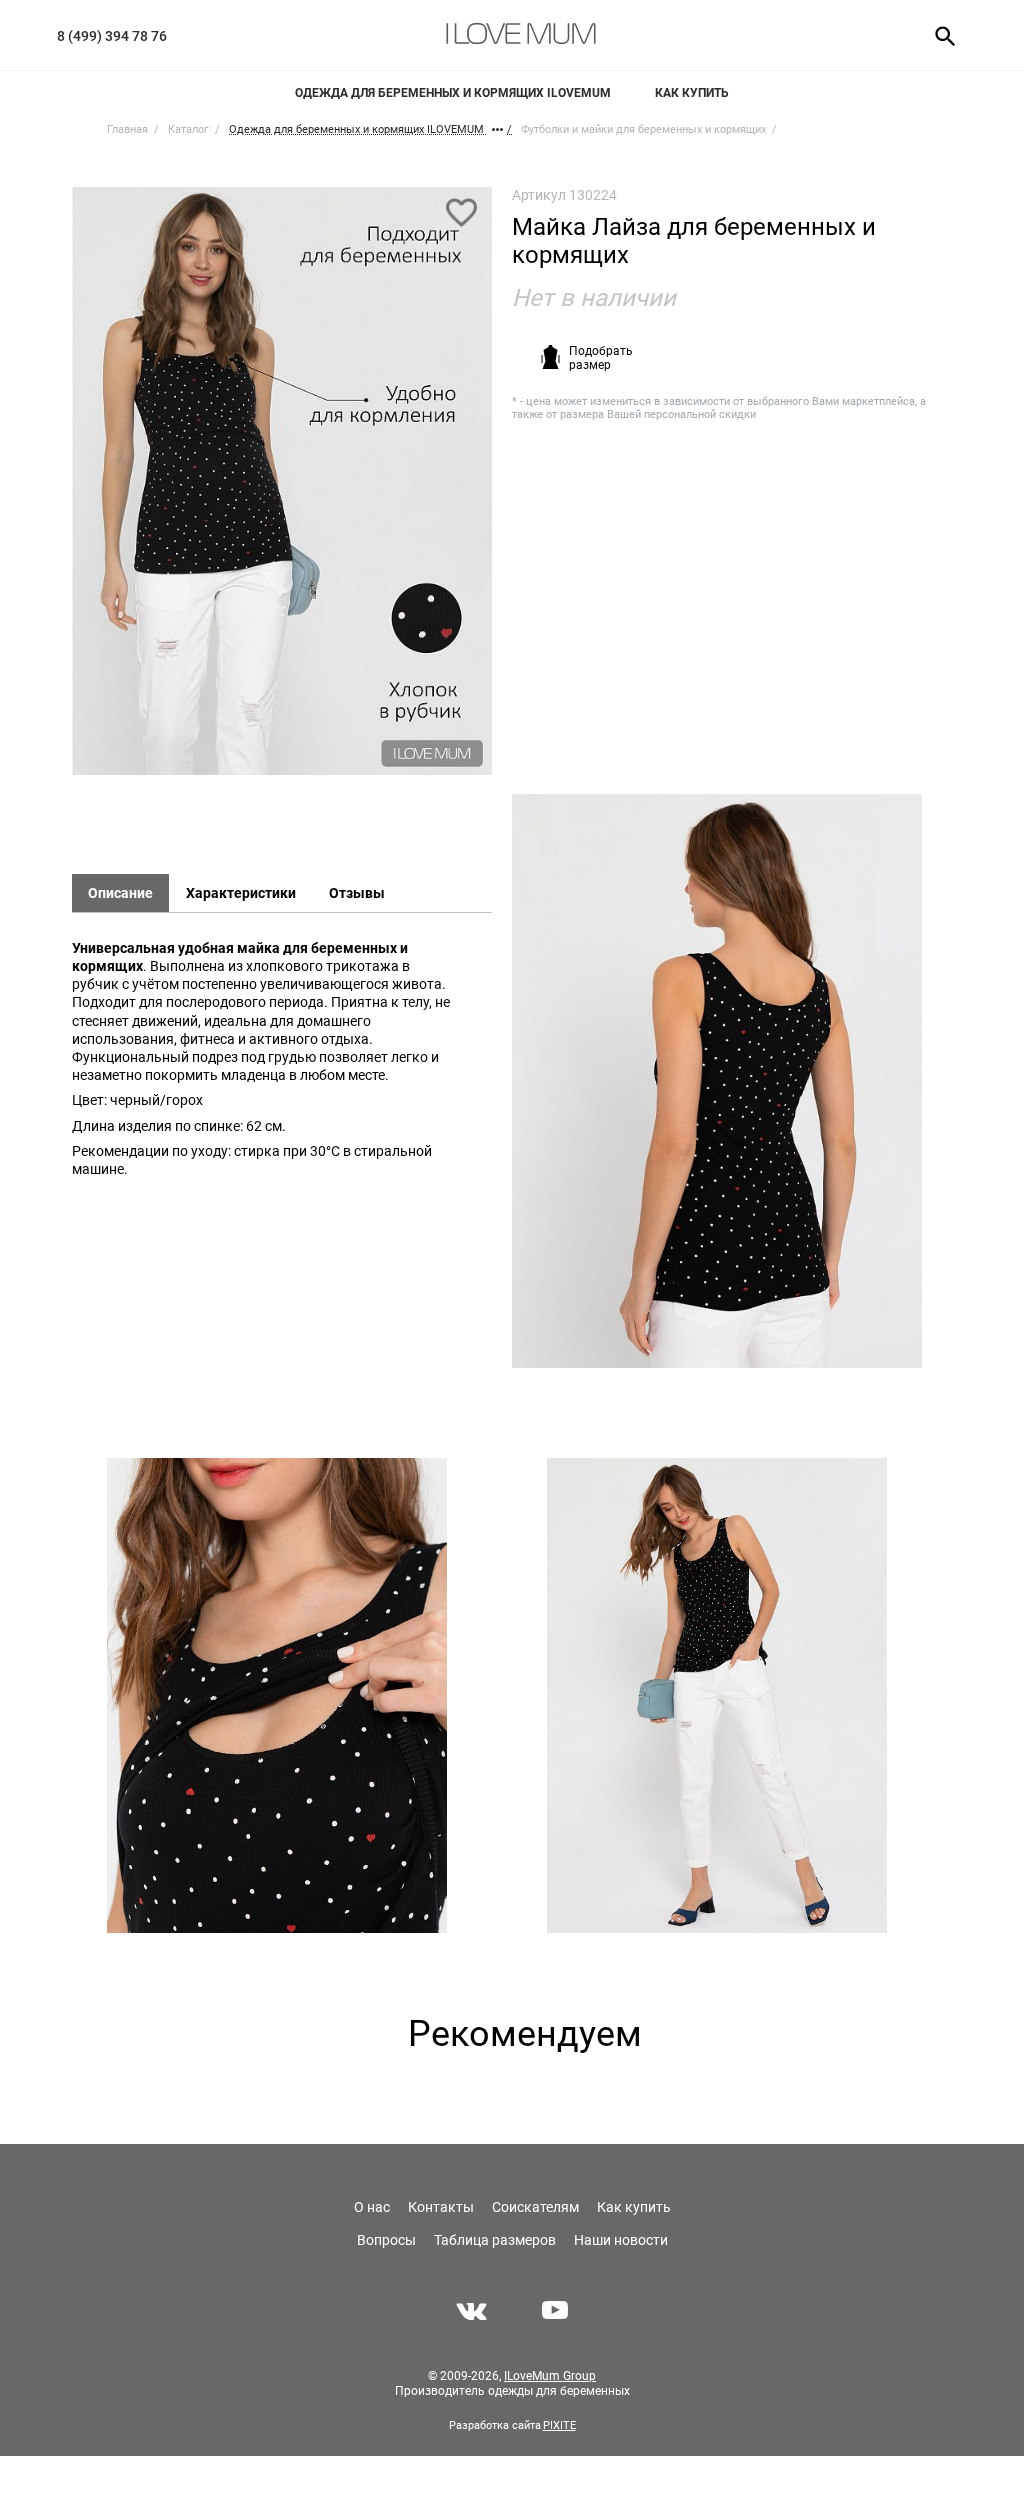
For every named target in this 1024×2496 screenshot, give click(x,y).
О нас (372, 2207)
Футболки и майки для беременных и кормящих (643, 129)
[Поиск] (938, 35)
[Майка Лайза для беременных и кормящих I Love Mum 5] (717, 1695)
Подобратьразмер (601, 358)
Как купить (692, 93)
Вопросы (386, 2240)
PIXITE (559, 2425)
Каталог (188, 129)
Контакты (441, 2207)
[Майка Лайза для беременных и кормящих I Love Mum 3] (277, 1695)
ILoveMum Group (550, 2376)
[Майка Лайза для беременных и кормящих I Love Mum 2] (717, 1081)
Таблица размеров (495, 2240)
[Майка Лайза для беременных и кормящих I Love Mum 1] (282, 490)
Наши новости (621, 2240)
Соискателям (535, 2207)
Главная (127, 129)
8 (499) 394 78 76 (112, 36)
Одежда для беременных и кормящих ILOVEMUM (453, 93)
